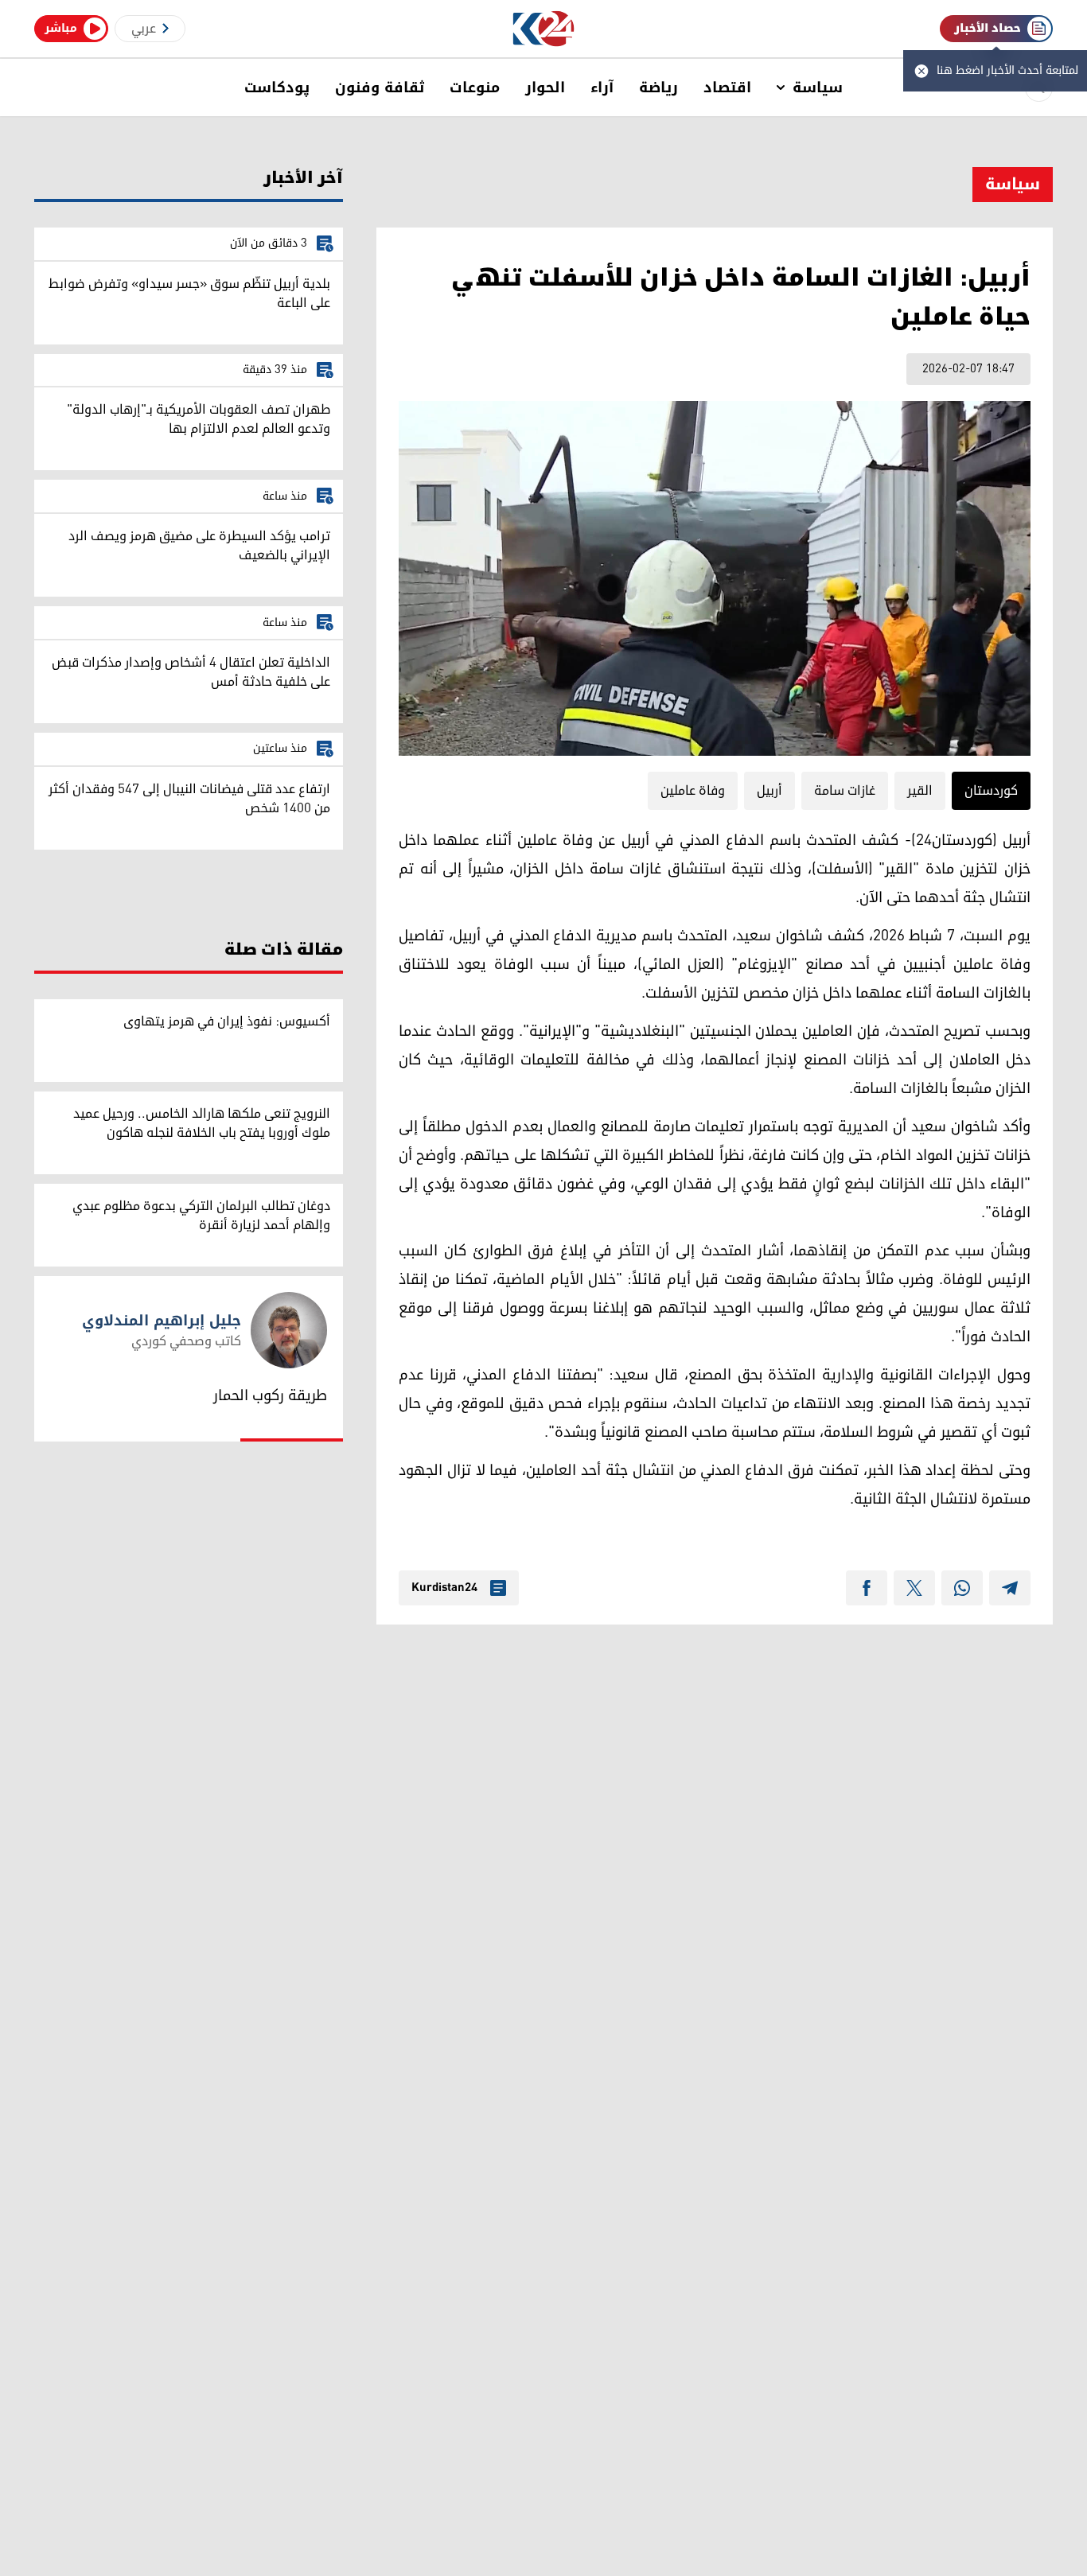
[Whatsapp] (962, 1588)
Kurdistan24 (444, 1588)
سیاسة (818, 88)
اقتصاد (727, 88)
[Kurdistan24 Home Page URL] (544, 29)
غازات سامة (845, 791)
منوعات (475, 88)
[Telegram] (1010, 1588)
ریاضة (658, 88)
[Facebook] (867, 1588)
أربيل (769, 791)
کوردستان (991, 791)
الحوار (545, 88)
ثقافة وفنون (380, 88)
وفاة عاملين (693, 791)
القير (920, 791)
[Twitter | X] (914, 1588)
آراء (602, 88)
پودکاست (277, 88)
